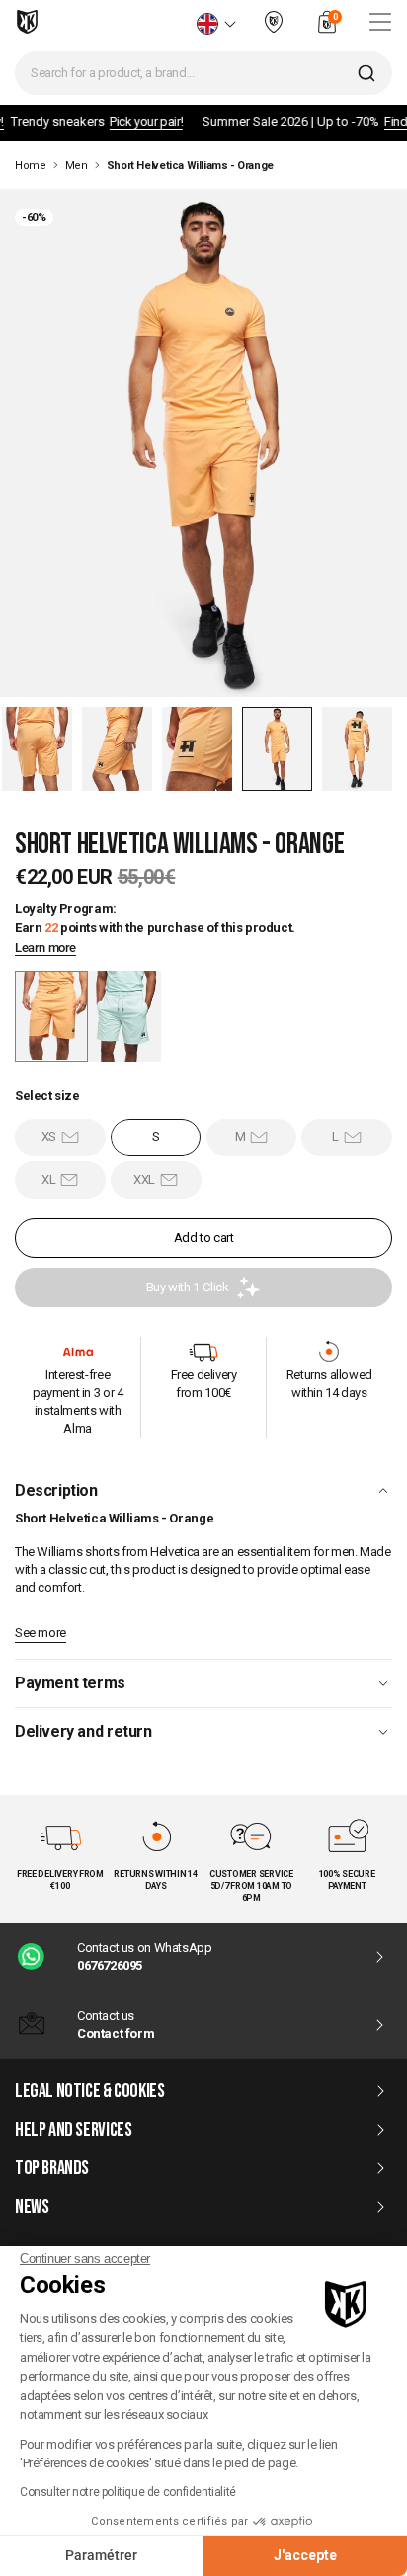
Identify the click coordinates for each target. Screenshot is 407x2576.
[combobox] (203, 73)
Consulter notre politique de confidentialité (128, 2492)
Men (77, 165)
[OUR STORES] (274, 30)
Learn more (45, 948)
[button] (37, 749)
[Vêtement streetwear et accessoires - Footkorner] (27, 22)
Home (30, 165)
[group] (124, 1016)
